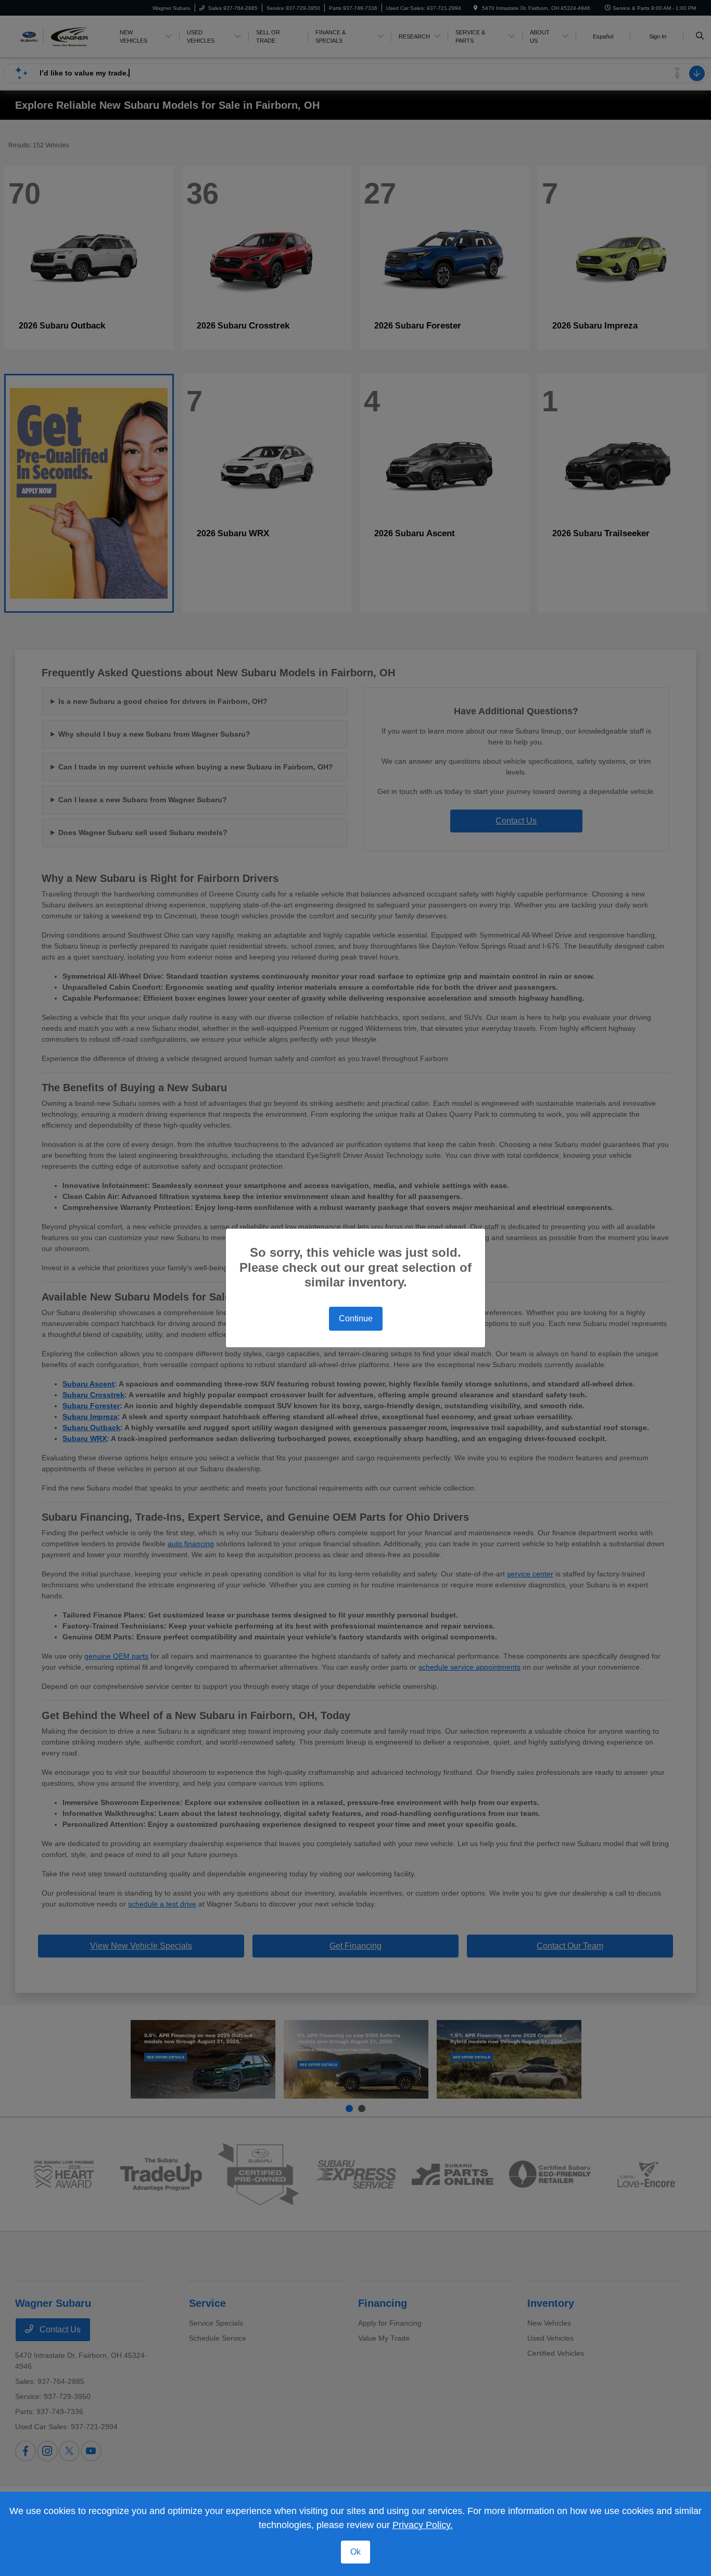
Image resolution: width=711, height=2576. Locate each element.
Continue (356, 1318)
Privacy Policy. (423, 2525)
